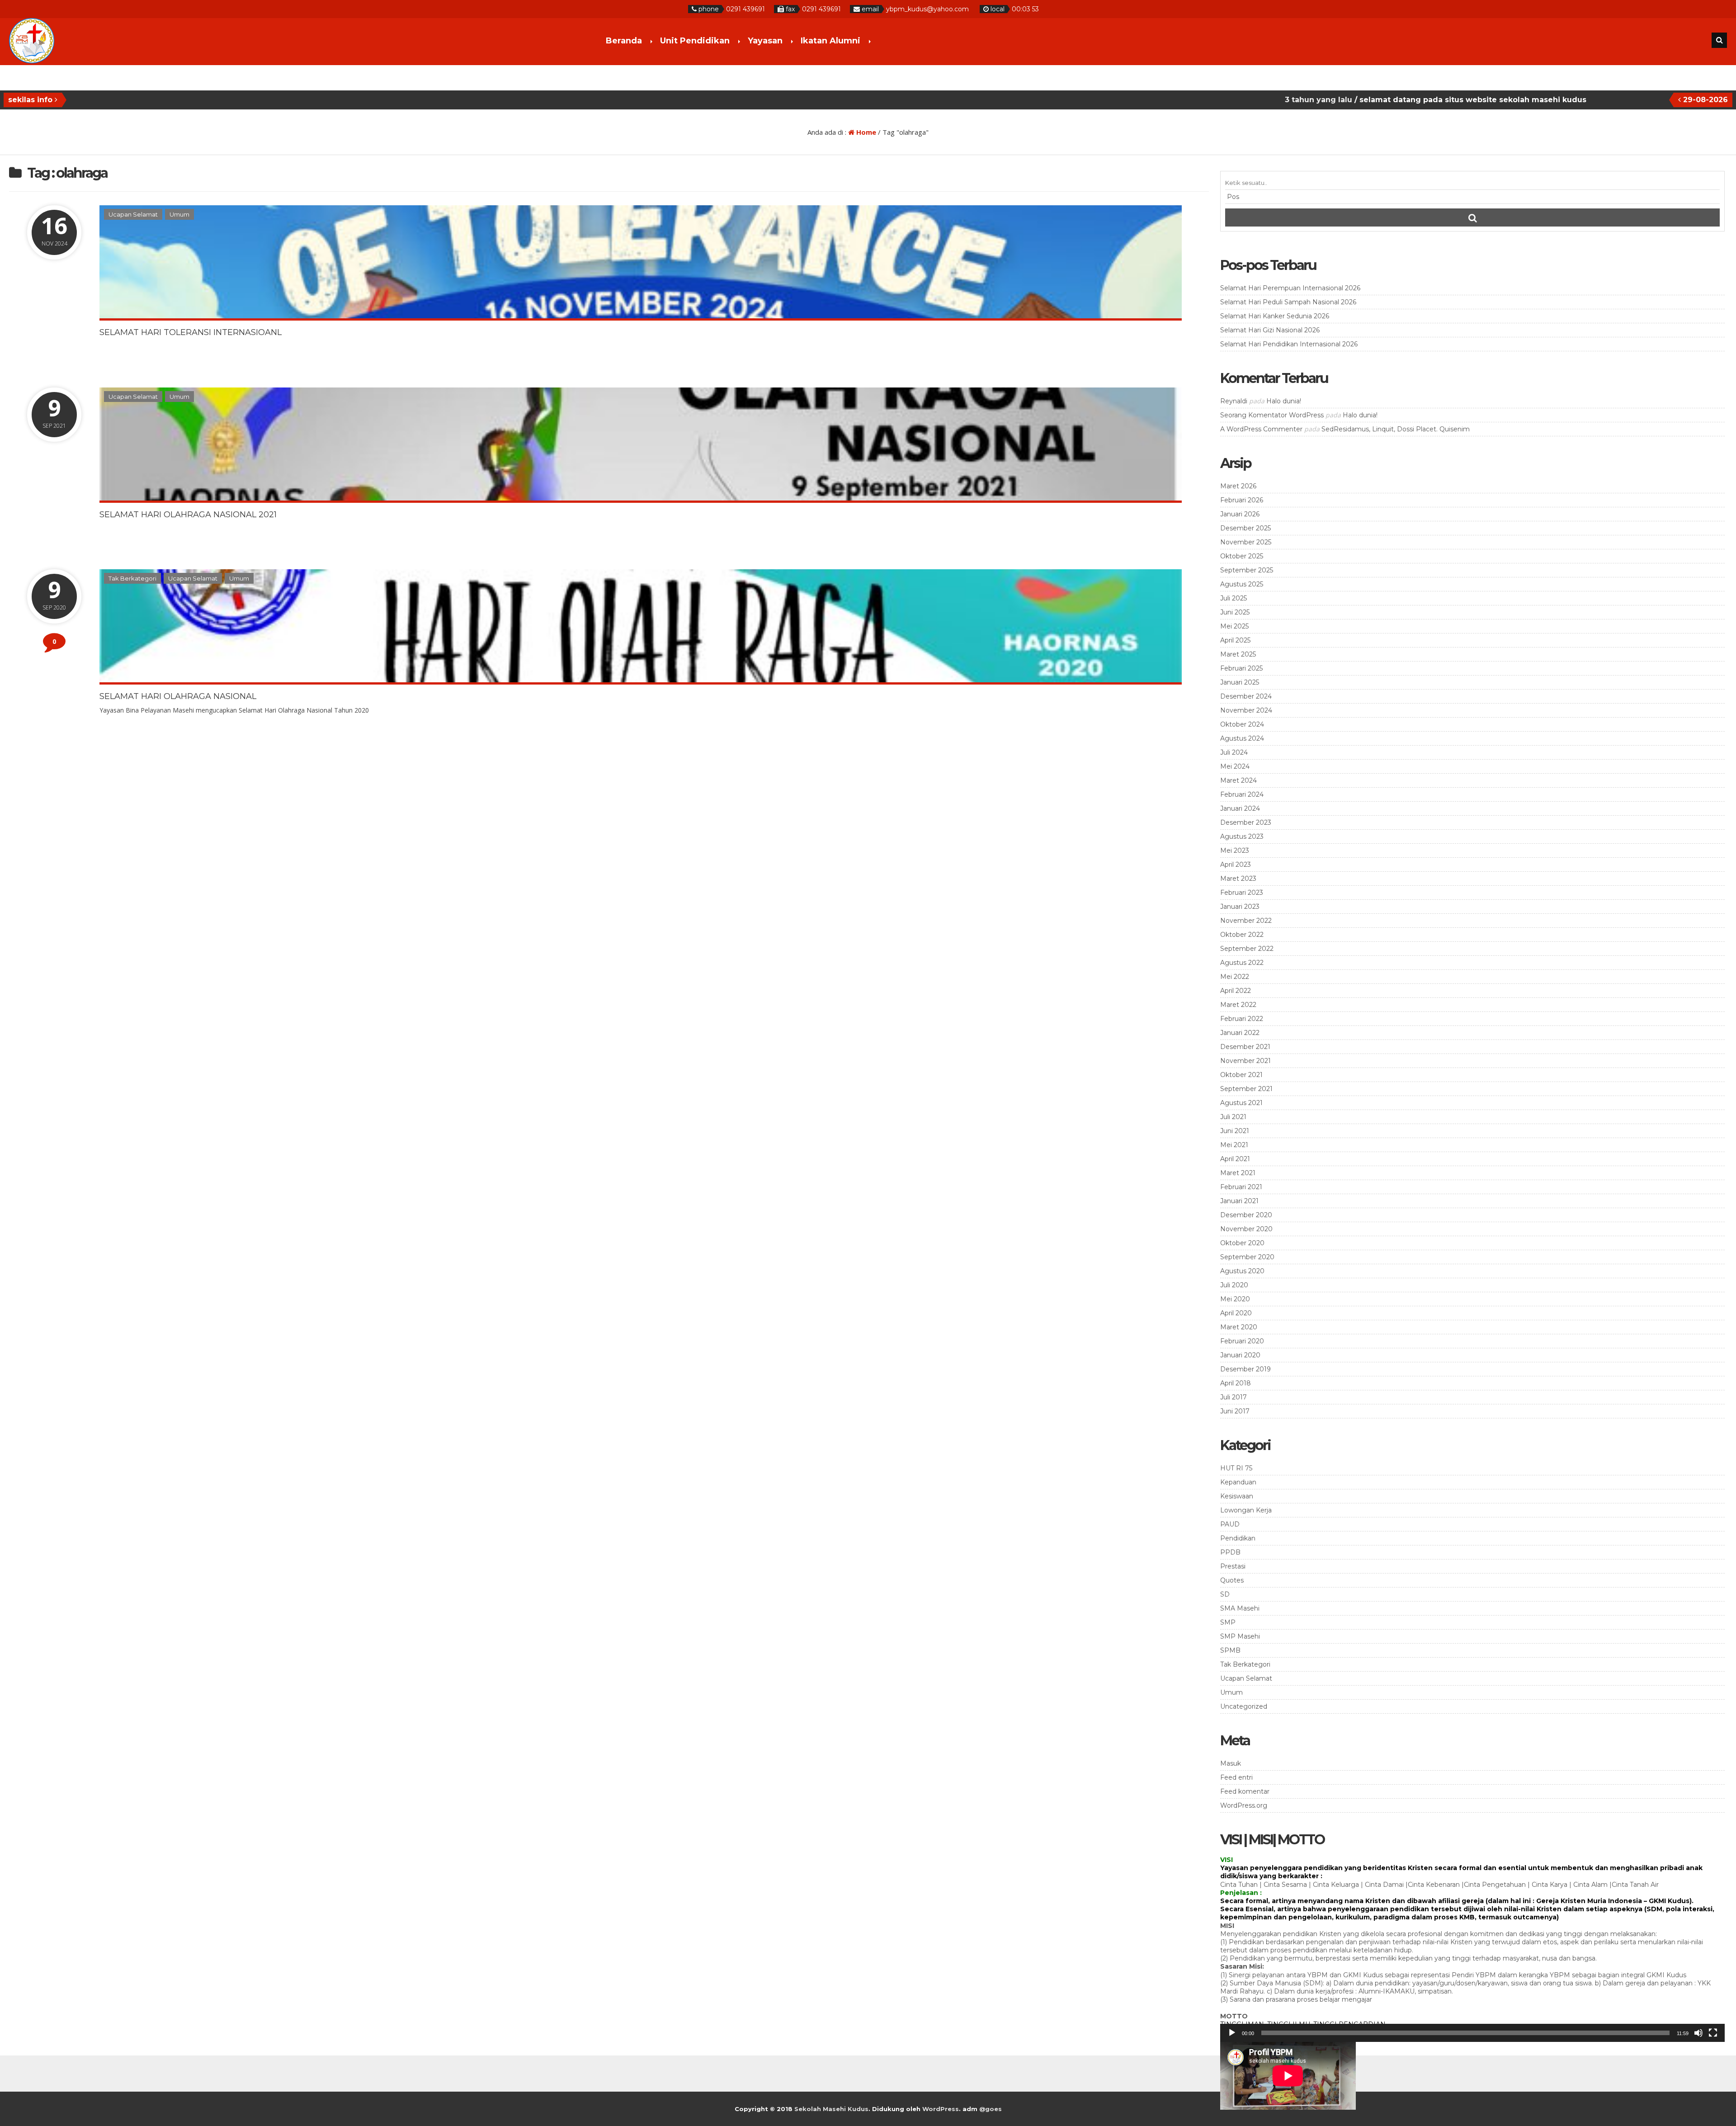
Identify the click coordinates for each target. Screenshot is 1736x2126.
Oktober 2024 (1242, 724)
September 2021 (1246, 1089)
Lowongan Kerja (1246, 1510)
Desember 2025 (1245, 528)
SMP (1228, 1622)
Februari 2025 (1241, 668)
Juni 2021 (1235, 1131)
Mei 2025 (1234, 626)
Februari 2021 (1241, 1187)
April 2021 (1235, 1159)
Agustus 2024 (1242, 738)
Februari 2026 (1242, 500)
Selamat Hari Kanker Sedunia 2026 (1275, 316)
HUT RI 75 (1236, 1468)
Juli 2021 (1233, 1117)
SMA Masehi (1240, 1608)
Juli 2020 (1234, 1285)
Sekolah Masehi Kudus (831, 2109)
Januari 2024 (1240, 808)
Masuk (1231, 1763)
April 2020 (1236, 1313)
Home (865, 132)
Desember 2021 (1245, 1047)
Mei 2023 (1235, 850)
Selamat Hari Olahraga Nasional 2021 (188, 515)
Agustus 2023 (1242, 836)
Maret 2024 (1238, 780)
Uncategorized (1244, 1706)
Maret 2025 (1238, 654)
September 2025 (1247, 570)
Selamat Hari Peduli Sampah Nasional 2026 (1288, 302)
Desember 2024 (1246, 696)
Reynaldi (1234, 401)
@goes (991, 2109)
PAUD (1230, 1524)
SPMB (1230, 1650)
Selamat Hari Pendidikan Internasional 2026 (1289, 344)
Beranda (624, 41)
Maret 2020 (1239, 1327)
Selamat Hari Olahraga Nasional (178, 696)
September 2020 (1247, 1257)
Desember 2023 (1246, 822)
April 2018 (1236, 1383)
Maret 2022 (1238, 1005)
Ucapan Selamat (133, 214)
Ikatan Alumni (830, 41)
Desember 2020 (1246, 1215)
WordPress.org (1244, 1805)
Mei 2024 (1235, 766)
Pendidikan (1238, 1538)
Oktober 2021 (1241, 1075)
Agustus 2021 (1241, 1103)
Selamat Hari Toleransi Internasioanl (191, 332)
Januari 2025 (1240, 682)
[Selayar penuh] (1713, 2033)
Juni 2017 (1235, 1411)
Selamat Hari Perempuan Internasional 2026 (1290, 288)
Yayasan (765, 41)
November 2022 (1246, 921)
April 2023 (1236, 865)
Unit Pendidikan (695, 41)
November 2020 (1246, 1229)
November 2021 (1245, 1061)
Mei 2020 (1235, 1299)
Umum (179, 214)
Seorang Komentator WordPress (1272, 415)
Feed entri (1236, 1777)
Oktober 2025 (1242, 556)
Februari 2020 (1242, 1341)
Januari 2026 (1240, 514)
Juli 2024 (1234, 752)
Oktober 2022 (1242, 935)
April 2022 (1236, 991)
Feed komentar (1245, 1791)
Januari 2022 (1240, 1033)
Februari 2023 (1242, 893)
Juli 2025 (1234, 598)
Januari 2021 (1239, 1201)
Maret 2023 (1238, 879)
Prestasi (1233, 1566)
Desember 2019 (1245, 1369)
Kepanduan (1238, 1482)
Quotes (1232, 1580)
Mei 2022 (1235, 977)
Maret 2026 (1238, 486)
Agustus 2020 (1242, 1271)
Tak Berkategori (132, 578)
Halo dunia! (1284, 401)
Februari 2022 (1242, 1019)
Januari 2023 (1240, 907)
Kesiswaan (1237, 1496)
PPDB (1230, 1552)
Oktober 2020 (1242, 1243)
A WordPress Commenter (1261, 429)
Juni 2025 (1235, 612)
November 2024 (1246, 710)
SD (1225, 1594)
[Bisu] (1698, 2033)
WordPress (941, 2109)
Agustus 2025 (1242, 584)
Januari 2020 (1240, 1355)
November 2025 (1246, 542)
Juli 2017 (1234, 1397)
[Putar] (1232, 2033)
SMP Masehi (1240, 1636)
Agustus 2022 (1242, 963)
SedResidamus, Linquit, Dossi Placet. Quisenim (1396, 429)
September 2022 (1247, 949)
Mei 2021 (1234, 1145)
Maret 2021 (1238, 1173)
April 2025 (1235, 640)
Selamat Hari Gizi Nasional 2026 (1270, 330)
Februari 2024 (1242, 794)
